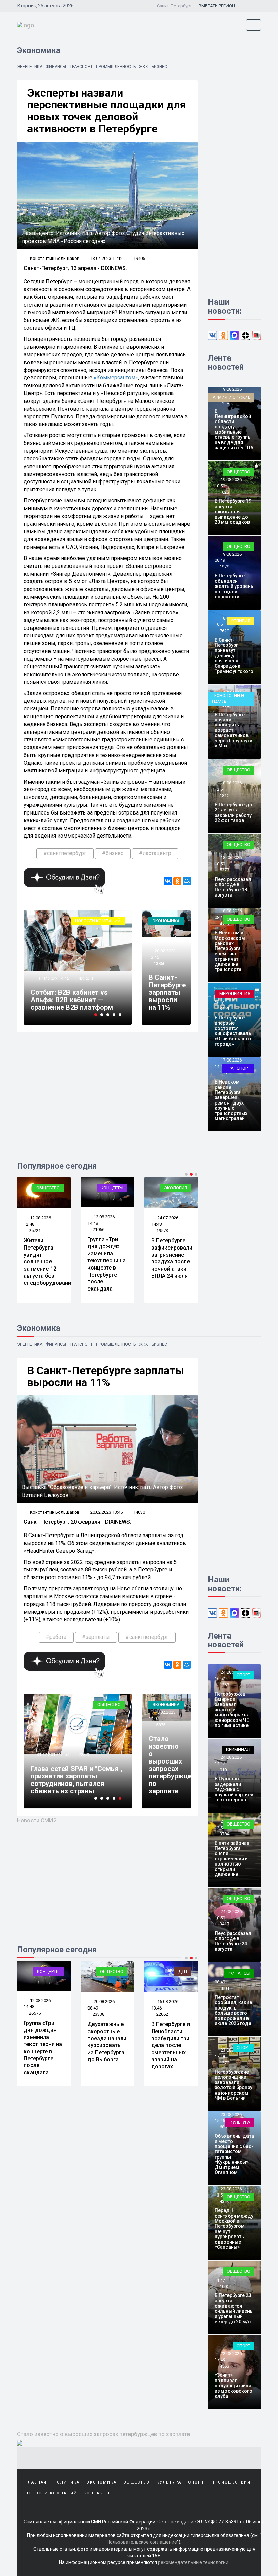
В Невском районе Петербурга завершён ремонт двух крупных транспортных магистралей (231, 1100)
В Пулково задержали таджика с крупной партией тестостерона (234, 1789)
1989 (224, 1073)
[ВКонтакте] (168, 881)
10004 (226, 2286)
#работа (56, 1637)
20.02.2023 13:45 (106, 1512)
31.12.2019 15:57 (52, 1755)
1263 (224, 1685)
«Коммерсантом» (116, 378)
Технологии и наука (228, 699)
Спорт (243, 1675)
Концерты (112, 1188)
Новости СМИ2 (37, 1820)
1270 (224, 2063)
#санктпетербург (65, 853)
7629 (224, 631)
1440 (224, 402)
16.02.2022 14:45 (52, 978)
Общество (48, 1188)
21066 (98, 1229)
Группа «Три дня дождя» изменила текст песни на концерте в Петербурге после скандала (107, 1264)
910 (223, 1770)
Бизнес (159, 67)
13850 (160, 963)
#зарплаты (96, 1637)
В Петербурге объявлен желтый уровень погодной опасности (234, 586)
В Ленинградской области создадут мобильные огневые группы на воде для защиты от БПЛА (234, 429)
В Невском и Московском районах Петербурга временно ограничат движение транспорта (230, 951)
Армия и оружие (231, 397)
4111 (224, 924)
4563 (224, 2366)
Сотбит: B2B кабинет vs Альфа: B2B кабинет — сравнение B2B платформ (72, 1000)
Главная (36, 2482)
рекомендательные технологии (193, 2562)
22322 (85, 1755)
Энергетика (30, 67)
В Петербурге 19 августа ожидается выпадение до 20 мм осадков (233, 512)
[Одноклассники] (177, 881)
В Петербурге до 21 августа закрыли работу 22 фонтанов (233, 812)
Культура (240, 2122)
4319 (224, 2201)
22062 (162, 2014)
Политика (67, 2482)
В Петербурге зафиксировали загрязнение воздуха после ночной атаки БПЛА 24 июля (172, 1258)
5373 (224, 870)
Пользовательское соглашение (142, 2542)
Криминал (238, 1749)
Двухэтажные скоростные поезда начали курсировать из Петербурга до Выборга (107, 2042)
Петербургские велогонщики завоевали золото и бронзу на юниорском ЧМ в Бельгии (233, 2085)
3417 (224, 1924)
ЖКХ (144, 67)
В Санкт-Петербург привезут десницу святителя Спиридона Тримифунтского (234, 656)
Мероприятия (235, 994)
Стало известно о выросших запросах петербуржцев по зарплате (172, 1765)
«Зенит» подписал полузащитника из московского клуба (233, 2386)
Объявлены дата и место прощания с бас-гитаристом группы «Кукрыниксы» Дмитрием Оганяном (234, 2154)
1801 (224, 1988)
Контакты (97, 2493)
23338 (98, 2014)
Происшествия (231, 2482)
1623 (224, 492)
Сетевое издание (177, 2522)
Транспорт (81, 67)
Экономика (166, 921)
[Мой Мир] (187, 881)
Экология (176, 1188)
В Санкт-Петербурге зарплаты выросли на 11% (167, 992)
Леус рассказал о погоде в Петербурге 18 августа (233, 887)
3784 (224, 1834)
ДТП (183, 1971)
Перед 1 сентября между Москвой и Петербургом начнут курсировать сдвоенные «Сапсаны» (234, 2229)
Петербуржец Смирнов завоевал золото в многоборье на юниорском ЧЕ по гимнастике (232, 1710)
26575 (35, 2013)
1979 (224, 567)
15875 (160, 1725)
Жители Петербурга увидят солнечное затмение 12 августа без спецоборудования (49, 1262)
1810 (224, 795)
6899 (224, 2127)
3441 (224, 1008)
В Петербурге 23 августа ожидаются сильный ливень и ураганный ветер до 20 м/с (234, 2309)
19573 (162, 1230)
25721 (35, 1230)
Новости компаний (98, 921)
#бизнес (113, 853)
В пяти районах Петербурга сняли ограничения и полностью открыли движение (232, 1859)
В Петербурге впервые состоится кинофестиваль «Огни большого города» (234, 1031)
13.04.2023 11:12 (106, 258)
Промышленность (116, 67)
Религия (241, 621)
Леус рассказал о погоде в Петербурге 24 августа (233, 1941)
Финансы (56, 67)
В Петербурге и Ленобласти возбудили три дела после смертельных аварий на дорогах (171, 2045)
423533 (86, 978)
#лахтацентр (155, 853)
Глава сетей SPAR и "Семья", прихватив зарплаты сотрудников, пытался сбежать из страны (76, 1780)
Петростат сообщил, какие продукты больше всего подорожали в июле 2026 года (233, 2010)
